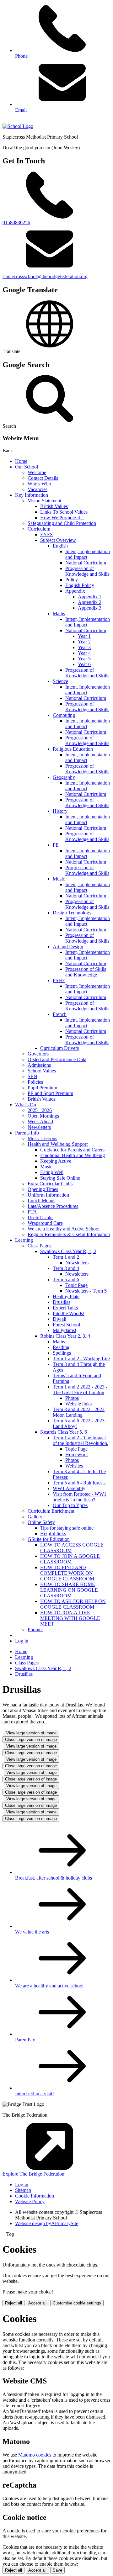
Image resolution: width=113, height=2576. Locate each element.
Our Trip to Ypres (70, 1505)
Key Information (32, 495)
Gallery (35, 1517)
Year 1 (84, 636)
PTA (32, 1212)
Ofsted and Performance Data (57, 1059)
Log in (22, 1641)
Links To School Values (64, 512)
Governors (38, 1054)
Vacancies (38, 489)
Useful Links (40, 1217)
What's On (26, 1105)
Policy (72, 580)
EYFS (46, 534)
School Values (42, 1071)
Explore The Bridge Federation (33, 2174)
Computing (64, 715)
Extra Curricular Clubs (50, 1184)
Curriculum (39, 529)
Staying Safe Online (60, 1178)
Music (59, 879)
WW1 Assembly (69, 1488)
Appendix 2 (90, 602)
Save (57, 2570)
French (60, 1014)
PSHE (59, 980)
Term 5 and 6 (66, 1280)
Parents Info (27, 1133)
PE (56, 845)
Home (21, 461)
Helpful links (53, 1534)
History (60, 811)
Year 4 (84, 653)
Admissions (39, 1065)
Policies (35, 1082)
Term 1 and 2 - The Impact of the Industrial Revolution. (81, 1440)
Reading (61, 1347)
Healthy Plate (66, 1296)
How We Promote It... (62, 518)
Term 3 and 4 (66, 1268)
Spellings (62, 1353)
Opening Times (43, 1189)
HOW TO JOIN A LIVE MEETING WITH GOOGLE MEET (70, 1618)
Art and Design (68, 947)
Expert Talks (65, 1308)
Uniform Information (48, 1195)
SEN (32, 1076)
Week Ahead (40, 1121)
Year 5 (84, 659)
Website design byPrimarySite (47, 2223)
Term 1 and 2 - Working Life (81, 1359)
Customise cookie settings (77, 2303)
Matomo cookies (35, 2455)
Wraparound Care (45, 1223)
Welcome (37, 472)
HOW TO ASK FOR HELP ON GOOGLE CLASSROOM (73, 1604)
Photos (72, 1398)
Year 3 (84, 647)
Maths (59, 614)
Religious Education (73, 749)
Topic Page (76, 1285)
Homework (77, 1455)
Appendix (75, 591)
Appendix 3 (90, 608)
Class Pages (39, 1246)
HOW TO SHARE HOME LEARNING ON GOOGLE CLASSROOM (69, 1590)
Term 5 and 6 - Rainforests (79, 1483)
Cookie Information (35, 2196)
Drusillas (62, 1302)
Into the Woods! (69, 1313)
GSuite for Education (49, 1539)
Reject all (13, 2303)
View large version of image (31, 1733)
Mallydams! (65, 1330)
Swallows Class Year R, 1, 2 (68, 1251)
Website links (78, 1404)
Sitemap (23, 2190)
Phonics (35, 1629)
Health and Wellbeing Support (58, 1144)
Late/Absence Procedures (53, 1206)
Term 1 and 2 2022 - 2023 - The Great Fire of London (80, 1390)
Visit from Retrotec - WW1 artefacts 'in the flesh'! (80, 1497)
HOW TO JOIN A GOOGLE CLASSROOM (70, 1559)
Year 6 (84, 664)
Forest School (66, 1325)
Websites (74, 1466)
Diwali (59, 1319)
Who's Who (39, 484)
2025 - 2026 (40, 1110)
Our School (27, 467)
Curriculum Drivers (59, 1048)
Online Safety (41, 1522)
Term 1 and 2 (66, 1257)
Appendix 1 (90, 597)
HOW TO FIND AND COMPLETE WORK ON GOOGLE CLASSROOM (67, 1573)
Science (60, 681)
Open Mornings (43, 1116)
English (60, 546)
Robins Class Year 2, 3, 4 (65, 1336)
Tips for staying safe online (67, 1528)
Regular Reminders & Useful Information (69, 1234)
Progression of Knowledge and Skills (87, 571)
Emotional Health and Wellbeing (73, 1155)
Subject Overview (58, 540)
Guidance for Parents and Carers (72, 1150)
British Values (54, 506)
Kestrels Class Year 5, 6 (64, 1432)
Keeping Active (56, 1161)
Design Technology (72, 913)
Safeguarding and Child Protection (62, 523)
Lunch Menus (41, 1201)
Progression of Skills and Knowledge (86, 972)
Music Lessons (42, 1138)
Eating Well (52, 1172)
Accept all (37, 2303)
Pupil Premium (42, 1088)
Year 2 (84, 642)
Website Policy (30, 2201)
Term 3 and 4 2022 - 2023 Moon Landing (79, 1412)
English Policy (80, 585)
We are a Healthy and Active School (64, 1229)
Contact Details (43, 478)
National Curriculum (86, 563)
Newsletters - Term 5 (86, 1291)
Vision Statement (44, 501)
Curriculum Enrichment (51, 1511)
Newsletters (39, 1127)
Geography (64, 777)
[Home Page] (18, 126)
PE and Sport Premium (50, 1093)
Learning (24, 1240)
